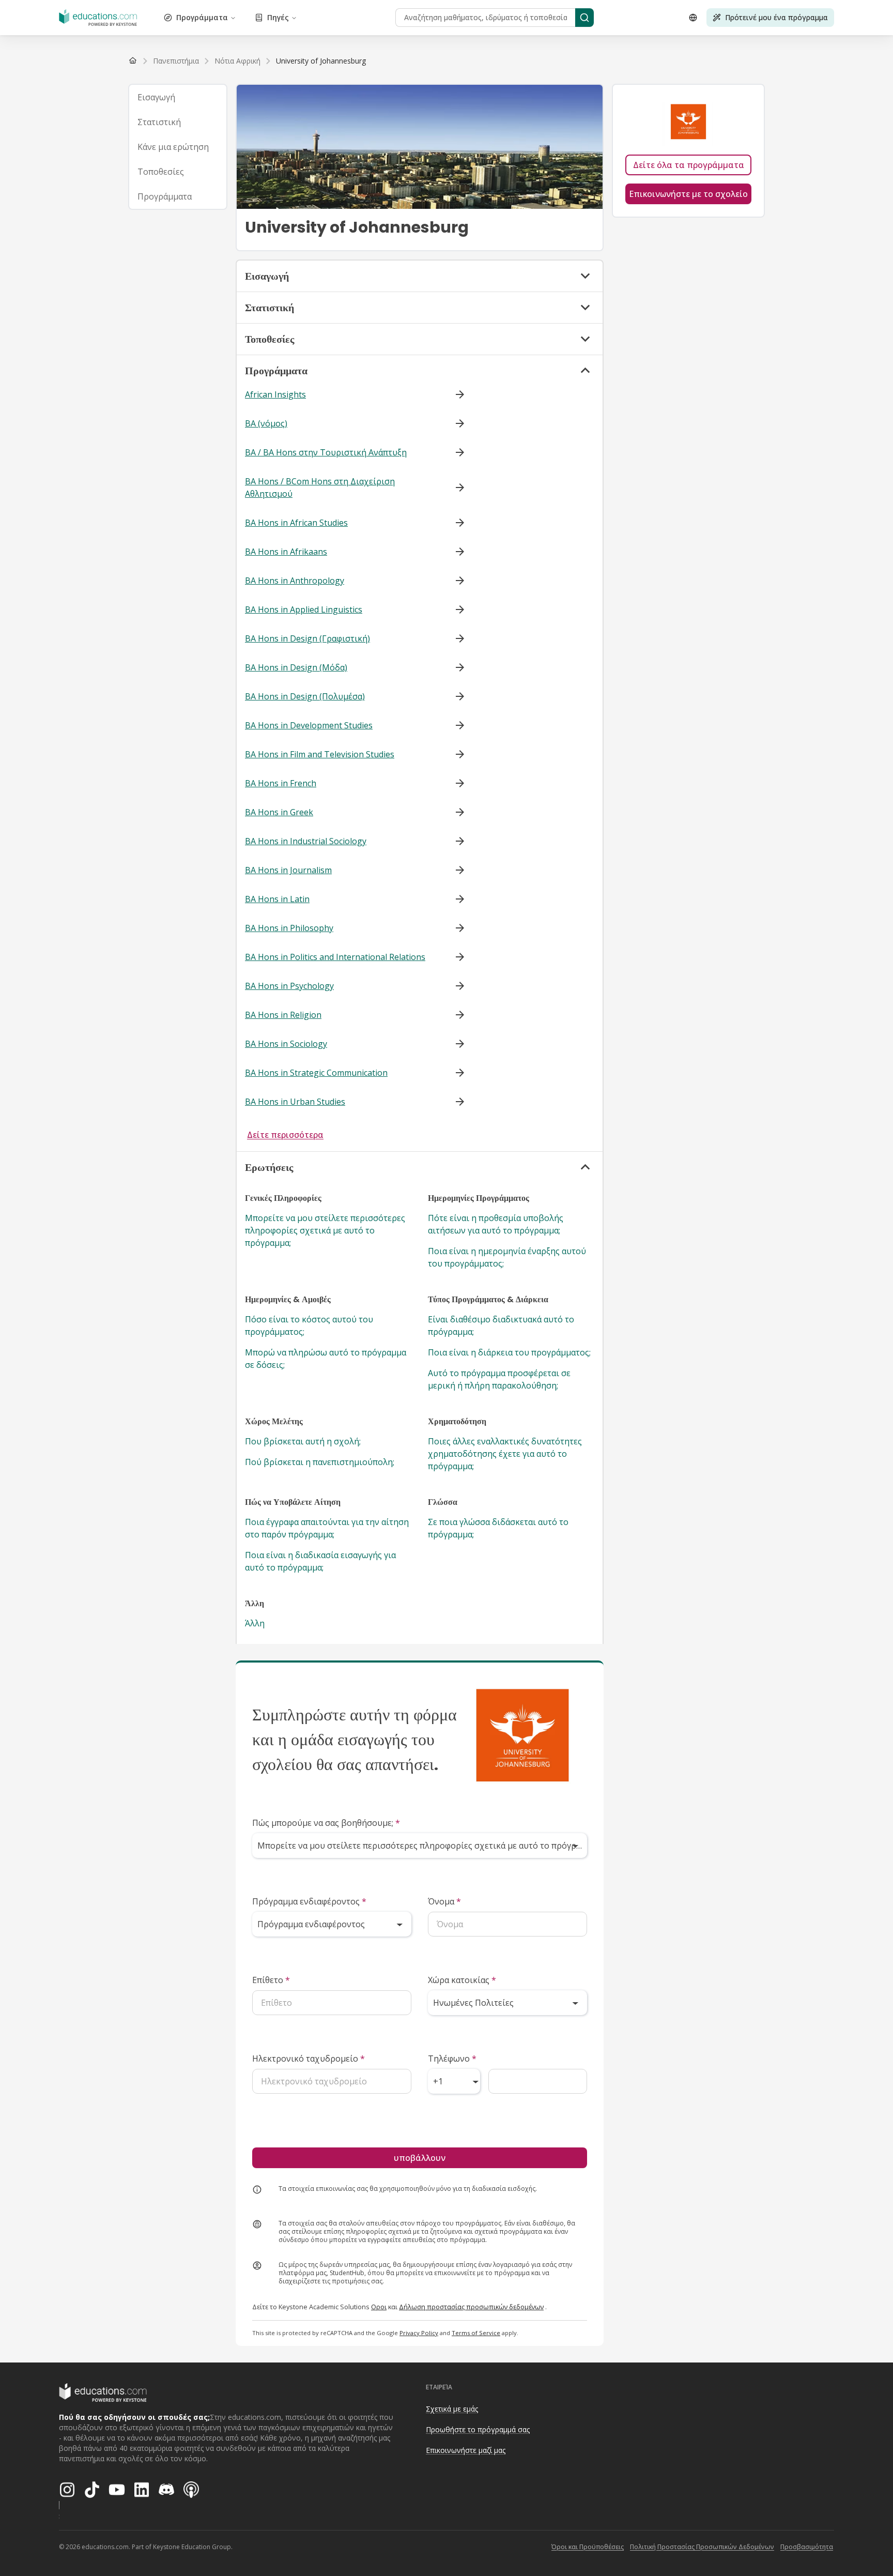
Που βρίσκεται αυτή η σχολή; (303, 1441)
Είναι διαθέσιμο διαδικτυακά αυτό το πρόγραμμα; (501, 1325)
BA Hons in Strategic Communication (316, 1073)
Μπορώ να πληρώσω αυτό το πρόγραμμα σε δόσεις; (326, 1359)
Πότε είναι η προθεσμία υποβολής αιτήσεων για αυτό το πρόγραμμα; (496, 1224)
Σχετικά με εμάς (452, 2409)
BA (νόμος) (266, 423)
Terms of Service (476, 2333)
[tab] (178, 97)
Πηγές (278, 17)
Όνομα (444, 1901)
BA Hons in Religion (283, 1015)
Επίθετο (271, 1980)
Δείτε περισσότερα (285, 1135)
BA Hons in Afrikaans (286, 552)
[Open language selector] (693, 18)
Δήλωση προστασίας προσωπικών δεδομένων (471, 2307)
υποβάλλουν (420, 2158)
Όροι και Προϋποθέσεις (588, 2547)
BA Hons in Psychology (289, 986)
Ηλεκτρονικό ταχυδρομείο (309, 2059)
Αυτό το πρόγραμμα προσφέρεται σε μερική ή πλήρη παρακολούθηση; (499, 1379)
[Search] (584, 18)
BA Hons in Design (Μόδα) (296, 667)
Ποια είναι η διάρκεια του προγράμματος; (509, 1352)
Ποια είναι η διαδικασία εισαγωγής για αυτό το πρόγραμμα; (320, 1561)
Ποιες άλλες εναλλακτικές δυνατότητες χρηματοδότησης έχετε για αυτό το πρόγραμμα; (505, 1454)
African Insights (275, 394)
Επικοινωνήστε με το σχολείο (688, 194)
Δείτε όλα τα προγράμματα (689, 165)
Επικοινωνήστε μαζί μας (466, 2450)
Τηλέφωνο (452, 2059)
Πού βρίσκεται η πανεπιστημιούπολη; (320, 1462)
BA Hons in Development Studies (309, 725)
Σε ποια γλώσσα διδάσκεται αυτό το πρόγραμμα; (498, 1528)
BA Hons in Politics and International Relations (335, 957)
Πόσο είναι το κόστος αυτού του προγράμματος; (309, 1325)
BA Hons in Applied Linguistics (304, 609)
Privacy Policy (419, 2333)
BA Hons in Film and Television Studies (320, 754)
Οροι (379, 2307)
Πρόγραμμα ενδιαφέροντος (309, 1901)
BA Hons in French (281, 783)
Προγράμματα (202, 17)
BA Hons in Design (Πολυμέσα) (305, 696)
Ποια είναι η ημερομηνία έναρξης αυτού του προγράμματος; (507, 1257)
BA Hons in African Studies (296, 523)
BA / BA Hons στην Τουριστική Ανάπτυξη (326, 452)
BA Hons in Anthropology (295, 581)
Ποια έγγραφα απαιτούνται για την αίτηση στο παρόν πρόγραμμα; (327, 1528)
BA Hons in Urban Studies (295, 1102)
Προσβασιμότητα (807, 2547)
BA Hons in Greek (279, 812)
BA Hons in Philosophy (289, 928)
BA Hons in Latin (277, 899)
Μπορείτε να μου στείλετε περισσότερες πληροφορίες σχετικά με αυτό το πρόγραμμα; (325, 1230)
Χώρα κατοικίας (462, 1980)
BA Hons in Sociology (286, 1044)
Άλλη (255, 1623)
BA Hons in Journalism (288, 870)
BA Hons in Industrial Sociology (306, 841)
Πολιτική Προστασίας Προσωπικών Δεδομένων (702, 2547)
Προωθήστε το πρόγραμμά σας (478, 2429)
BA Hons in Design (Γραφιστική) (307, 638)
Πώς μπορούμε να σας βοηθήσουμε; (326, 1823)
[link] (321, 61)
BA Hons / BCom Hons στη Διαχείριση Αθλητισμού (320, 487)
